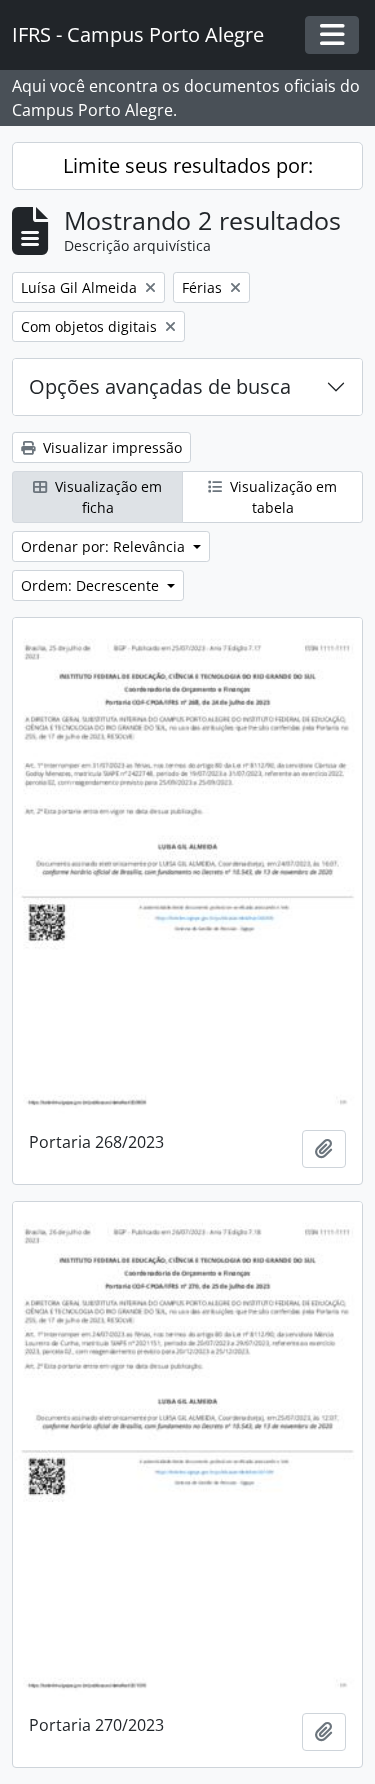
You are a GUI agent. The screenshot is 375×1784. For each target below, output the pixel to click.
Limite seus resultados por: (188, 165)
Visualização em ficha (106, 497)
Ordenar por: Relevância (105, 546)
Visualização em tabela (281, 497)
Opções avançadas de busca (160, 386)
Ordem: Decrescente (92, 585)
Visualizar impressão (110, 447)
